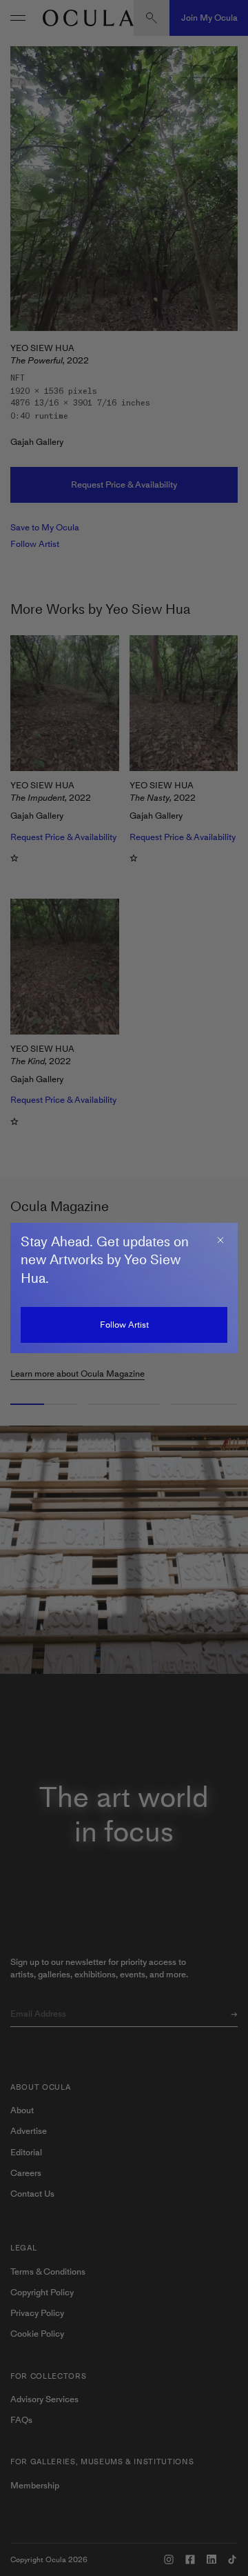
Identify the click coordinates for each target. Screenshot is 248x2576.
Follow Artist (124, 1325)
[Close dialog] (220, 1240)
